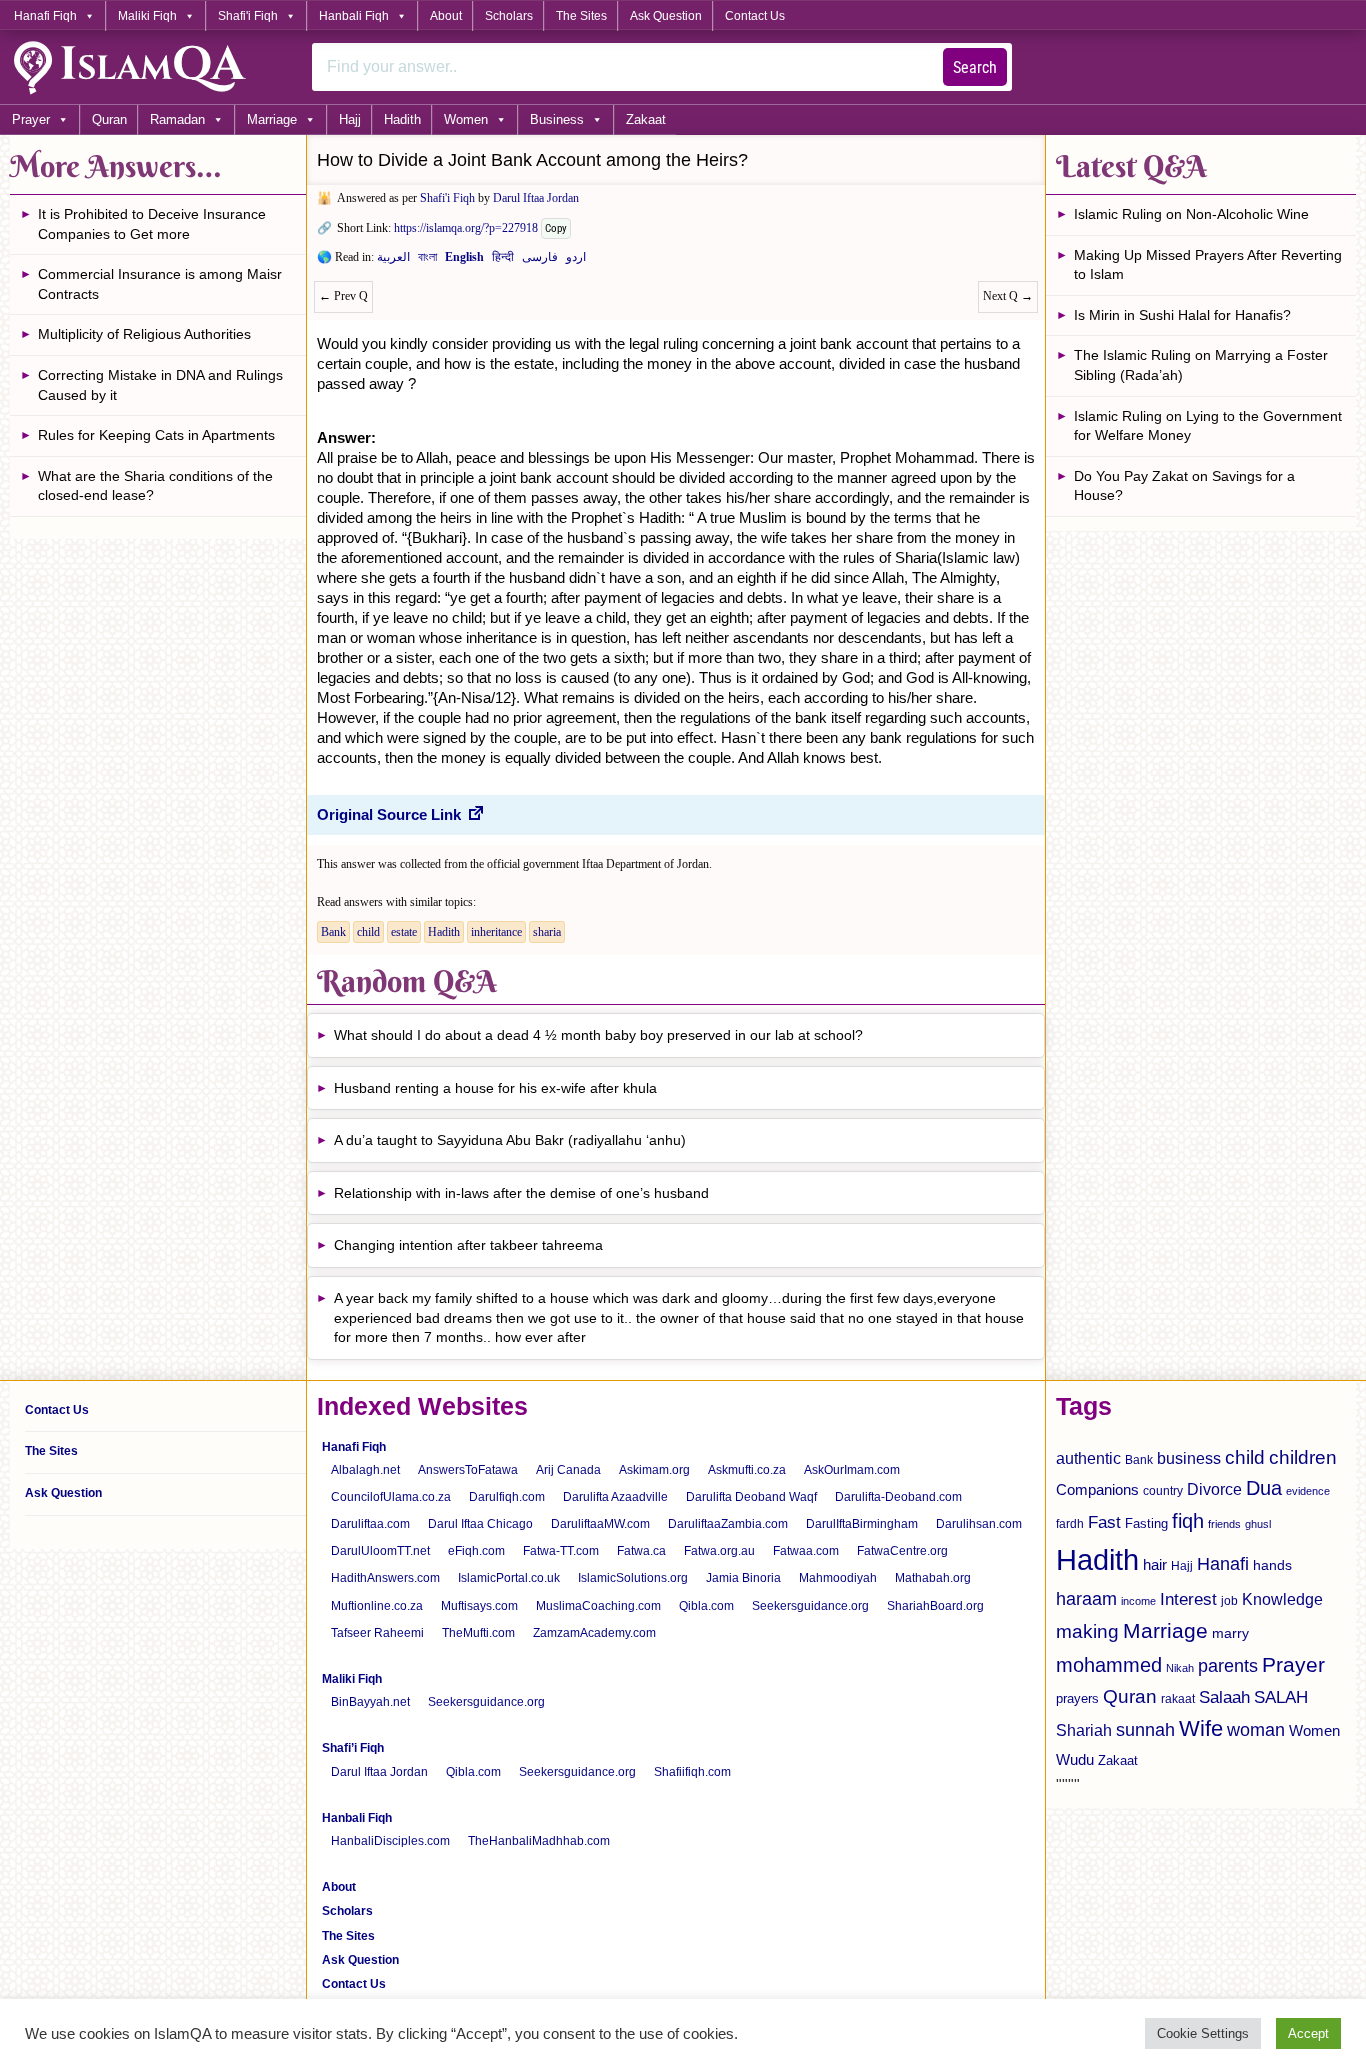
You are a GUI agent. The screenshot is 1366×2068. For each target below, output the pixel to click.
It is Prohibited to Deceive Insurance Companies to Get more (152, 224)
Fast (1104, 1522)
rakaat (1178, 1699)
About (446, 16)
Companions (1097, 1489)
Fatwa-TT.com (561, 1551)
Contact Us (755, 16)
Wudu (1075, 1760)
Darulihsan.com (979, 1524)
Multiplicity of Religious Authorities (144, 334)
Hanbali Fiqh (354, 16)
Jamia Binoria (743, 1578)
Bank (333, 932)
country (1163, 1491)
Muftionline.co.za (377, 1606)
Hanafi (1223, 1564)
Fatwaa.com (806, 1551)
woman (1256, 1730)
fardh (1070, 1524)
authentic (1088, 1458)
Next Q (1008, 296)
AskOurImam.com (852, 1470)
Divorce (1214, 1489)
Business (557, 119)
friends (1224, 1524)
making (1087, 1631)
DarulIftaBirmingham (862, 1524)
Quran (109, 119)
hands (1272, 1565)
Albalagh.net (365, 1470)
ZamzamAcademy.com (594, 1633)
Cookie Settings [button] (1203, 2033)
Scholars (509, 16)
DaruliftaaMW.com (600, 1524)
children (1303, 1457)
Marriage (272, 119)
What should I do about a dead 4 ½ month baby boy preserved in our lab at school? (598, 1035)
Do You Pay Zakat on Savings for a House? (1184, 486)
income (1138, 1601)
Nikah (1180, 1668)
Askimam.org (654, 1470)
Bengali (427, 261)
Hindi (503, 261)
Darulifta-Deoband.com (898, 1497)
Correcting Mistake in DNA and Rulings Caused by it (160, 385)
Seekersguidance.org (810, 1606)
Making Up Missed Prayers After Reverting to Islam (1208, 265)
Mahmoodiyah (838, 1578)
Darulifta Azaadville (615, 1497)
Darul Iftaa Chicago (480, 1524)
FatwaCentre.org (902, 1551)
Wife (1201, 1728)
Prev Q (343, 296)
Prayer (31, 119)
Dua (1264, 1488)
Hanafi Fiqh (45, 16)
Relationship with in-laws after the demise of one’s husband (521, 1193)
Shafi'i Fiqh (248, 16)
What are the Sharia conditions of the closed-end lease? (155, 486)
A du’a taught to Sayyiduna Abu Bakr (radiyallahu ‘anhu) (510, 1140)
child (368, 932)
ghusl (1258, 1524)
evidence (1308, 1491)
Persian (540, 261)
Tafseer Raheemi (377, 1633)
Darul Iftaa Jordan (536, 198)
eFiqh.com (476, 1551)
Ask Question (666, 16)
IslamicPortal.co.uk (509, 1578)
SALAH (1281, 1697)
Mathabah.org (933, 1578)
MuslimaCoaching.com (598, 1606)
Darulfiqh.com (507, 1497)
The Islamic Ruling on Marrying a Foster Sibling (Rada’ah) (1201, 365)
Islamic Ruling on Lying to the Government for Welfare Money (1208, 426)
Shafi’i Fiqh (353, 1748)
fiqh (1188, 1521)
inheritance (496, 932)
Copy (556, 228)
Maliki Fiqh (147, 16)
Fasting (1146, 1523)
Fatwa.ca (641, 1551)
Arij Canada (568, 1470)
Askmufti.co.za (747, 1470)
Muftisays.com (479, 1606)
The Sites (581, 16)
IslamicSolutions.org (633, 1578)
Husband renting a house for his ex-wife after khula (495, 1088)
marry (1230, 1633)
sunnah (1145, 1729)
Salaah (1224, 1697)
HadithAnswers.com (385, 1578)
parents (1228, 1666)
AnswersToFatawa (468, 1470)
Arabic (393, 261)
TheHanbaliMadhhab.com (539, 1841)
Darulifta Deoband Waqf (751, 1497)
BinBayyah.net (370, 1702)
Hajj (350, 119)
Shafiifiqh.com (692, 1772)
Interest (1188, 1599)
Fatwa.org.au (719, 1551)
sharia (547, 932)
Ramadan (177, 119)
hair (1155, 1564)
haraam (1086, 1598)
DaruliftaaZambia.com (728, 1524)
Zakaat (646, 119)
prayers (1077, 1698)
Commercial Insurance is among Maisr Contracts (160, 284)
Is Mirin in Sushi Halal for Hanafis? (1182, 315)
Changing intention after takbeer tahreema (468, 1245)
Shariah (1084, 1730)
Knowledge (1282, 1599)
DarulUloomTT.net (380, 1551)
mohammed (1109, 1665)
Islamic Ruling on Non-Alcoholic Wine (1191, 214)
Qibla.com (706, 1606)
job (1229, 1601)
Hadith (402, 119)
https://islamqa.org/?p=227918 (466, 228)
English (464, 261)
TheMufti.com (478, 1633)
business (1189, 1458)
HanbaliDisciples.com (390, 1841)
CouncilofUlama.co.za (391, 1497)
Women (466, 119)
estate (404, 932)
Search (975, 67)
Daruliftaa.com (370, 1524)
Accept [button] (1308, 2033)
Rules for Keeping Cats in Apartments (156, 435)
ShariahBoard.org (935, 1606)
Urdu (576, 261)
